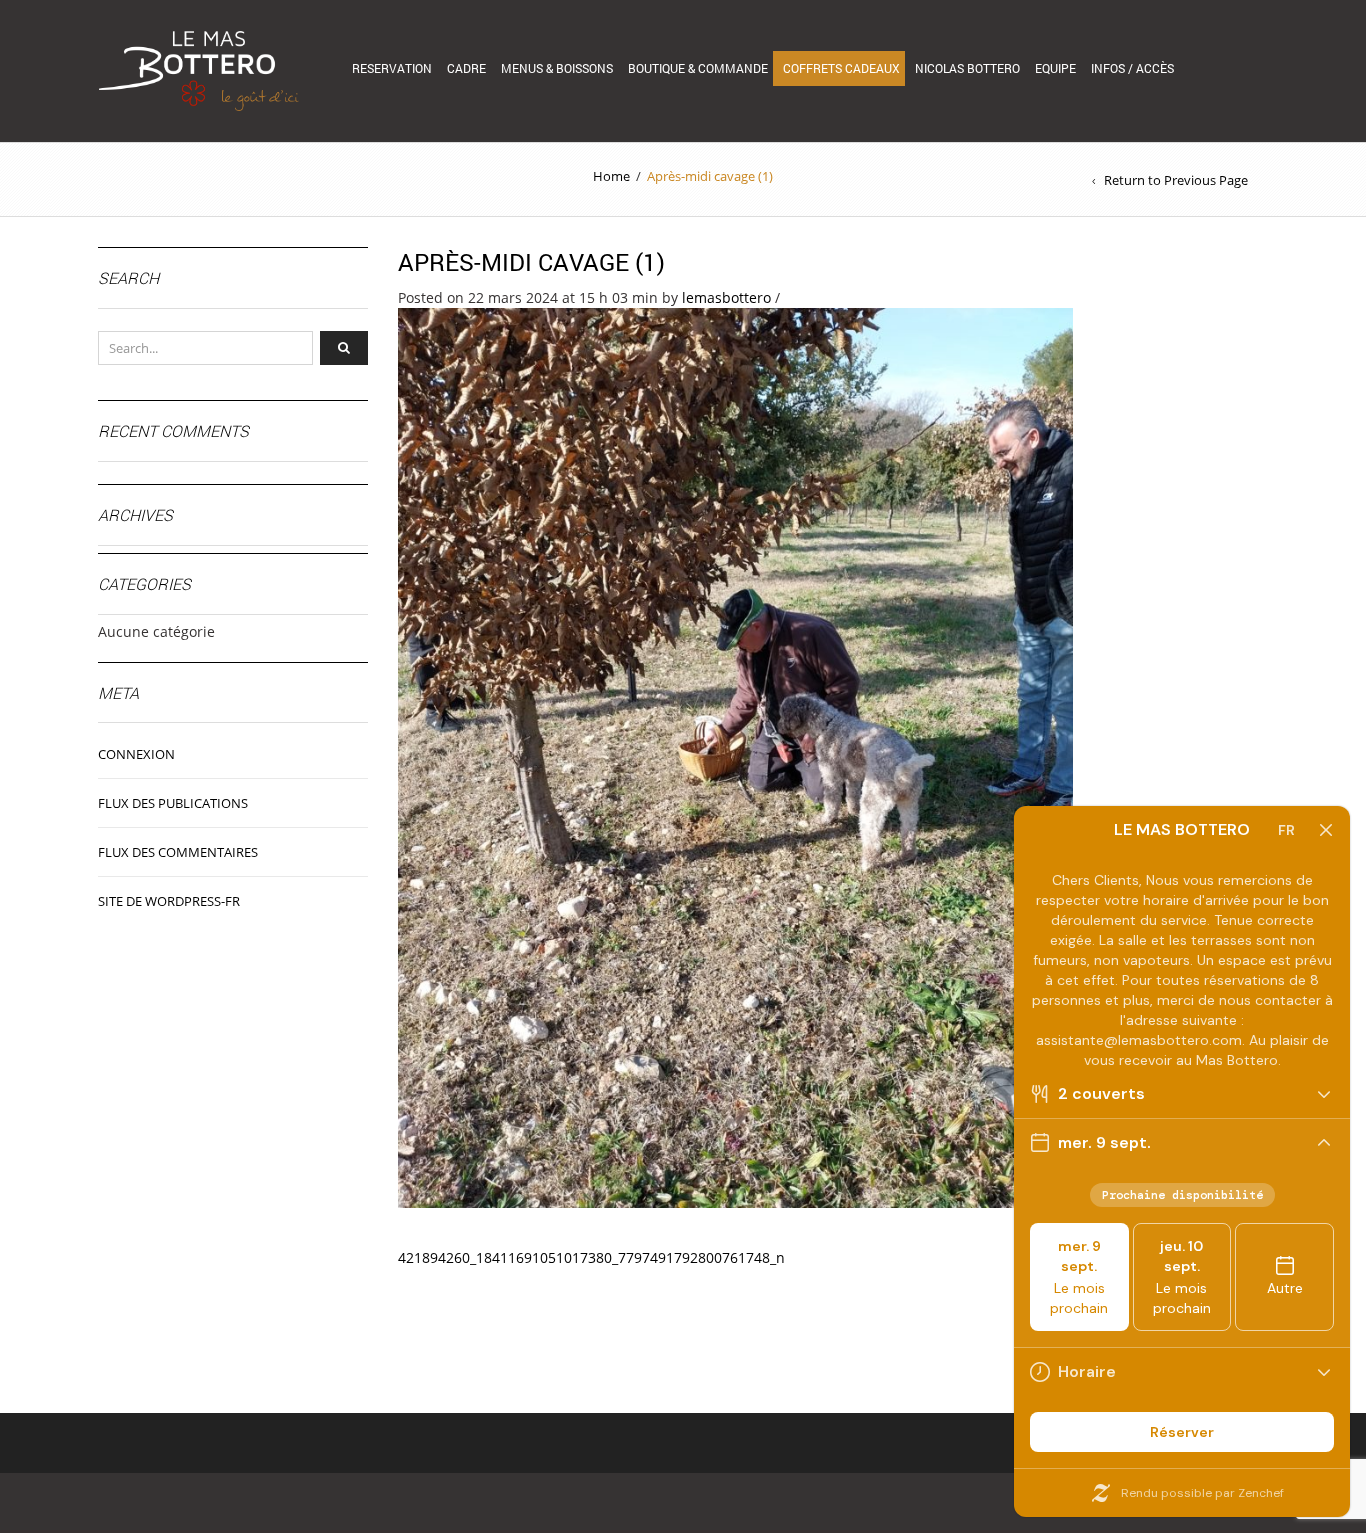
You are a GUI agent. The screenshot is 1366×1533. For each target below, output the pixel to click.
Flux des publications (173, 803)
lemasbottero (726, 297)
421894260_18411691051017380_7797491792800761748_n (591, 1257)
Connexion (136, 754)
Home (611, 176)
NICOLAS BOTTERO (967, 68)
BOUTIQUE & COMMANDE (698, 68)
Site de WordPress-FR (169, 901)
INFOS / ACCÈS (1132, 68)
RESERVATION (392, 68)
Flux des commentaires (178, 852)
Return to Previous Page (1176, 180)
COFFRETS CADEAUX (841, 68)
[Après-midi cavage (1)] (735, 756)
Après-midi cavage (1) (531, 262)
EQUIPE (1055, 68)
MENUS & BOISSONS (557, 68)
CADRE (466, 68)
